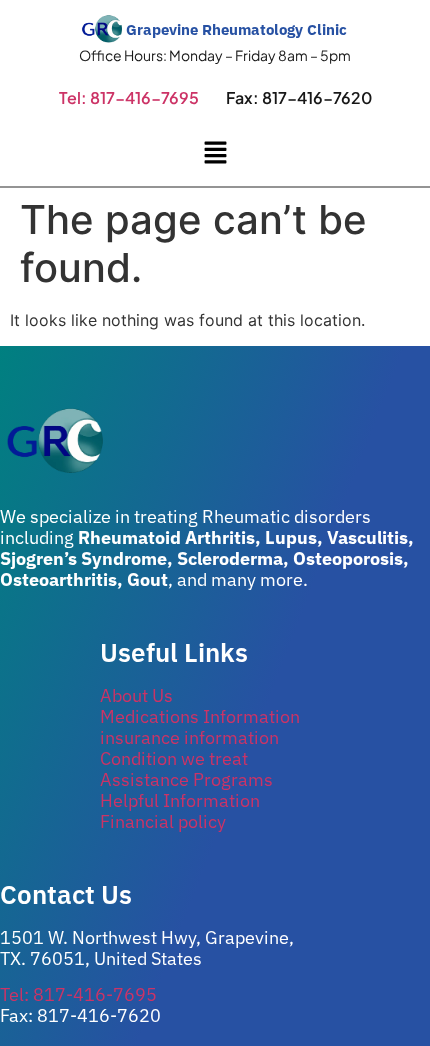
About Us (136, 695)
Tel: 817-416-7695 (129, 97)
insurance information (189, 737)
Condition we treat (174, 758)
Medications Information (200, 716)
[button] (215, 153)
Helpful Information (180, 800)
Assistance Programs (186, 779)
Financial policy (163, 821)
